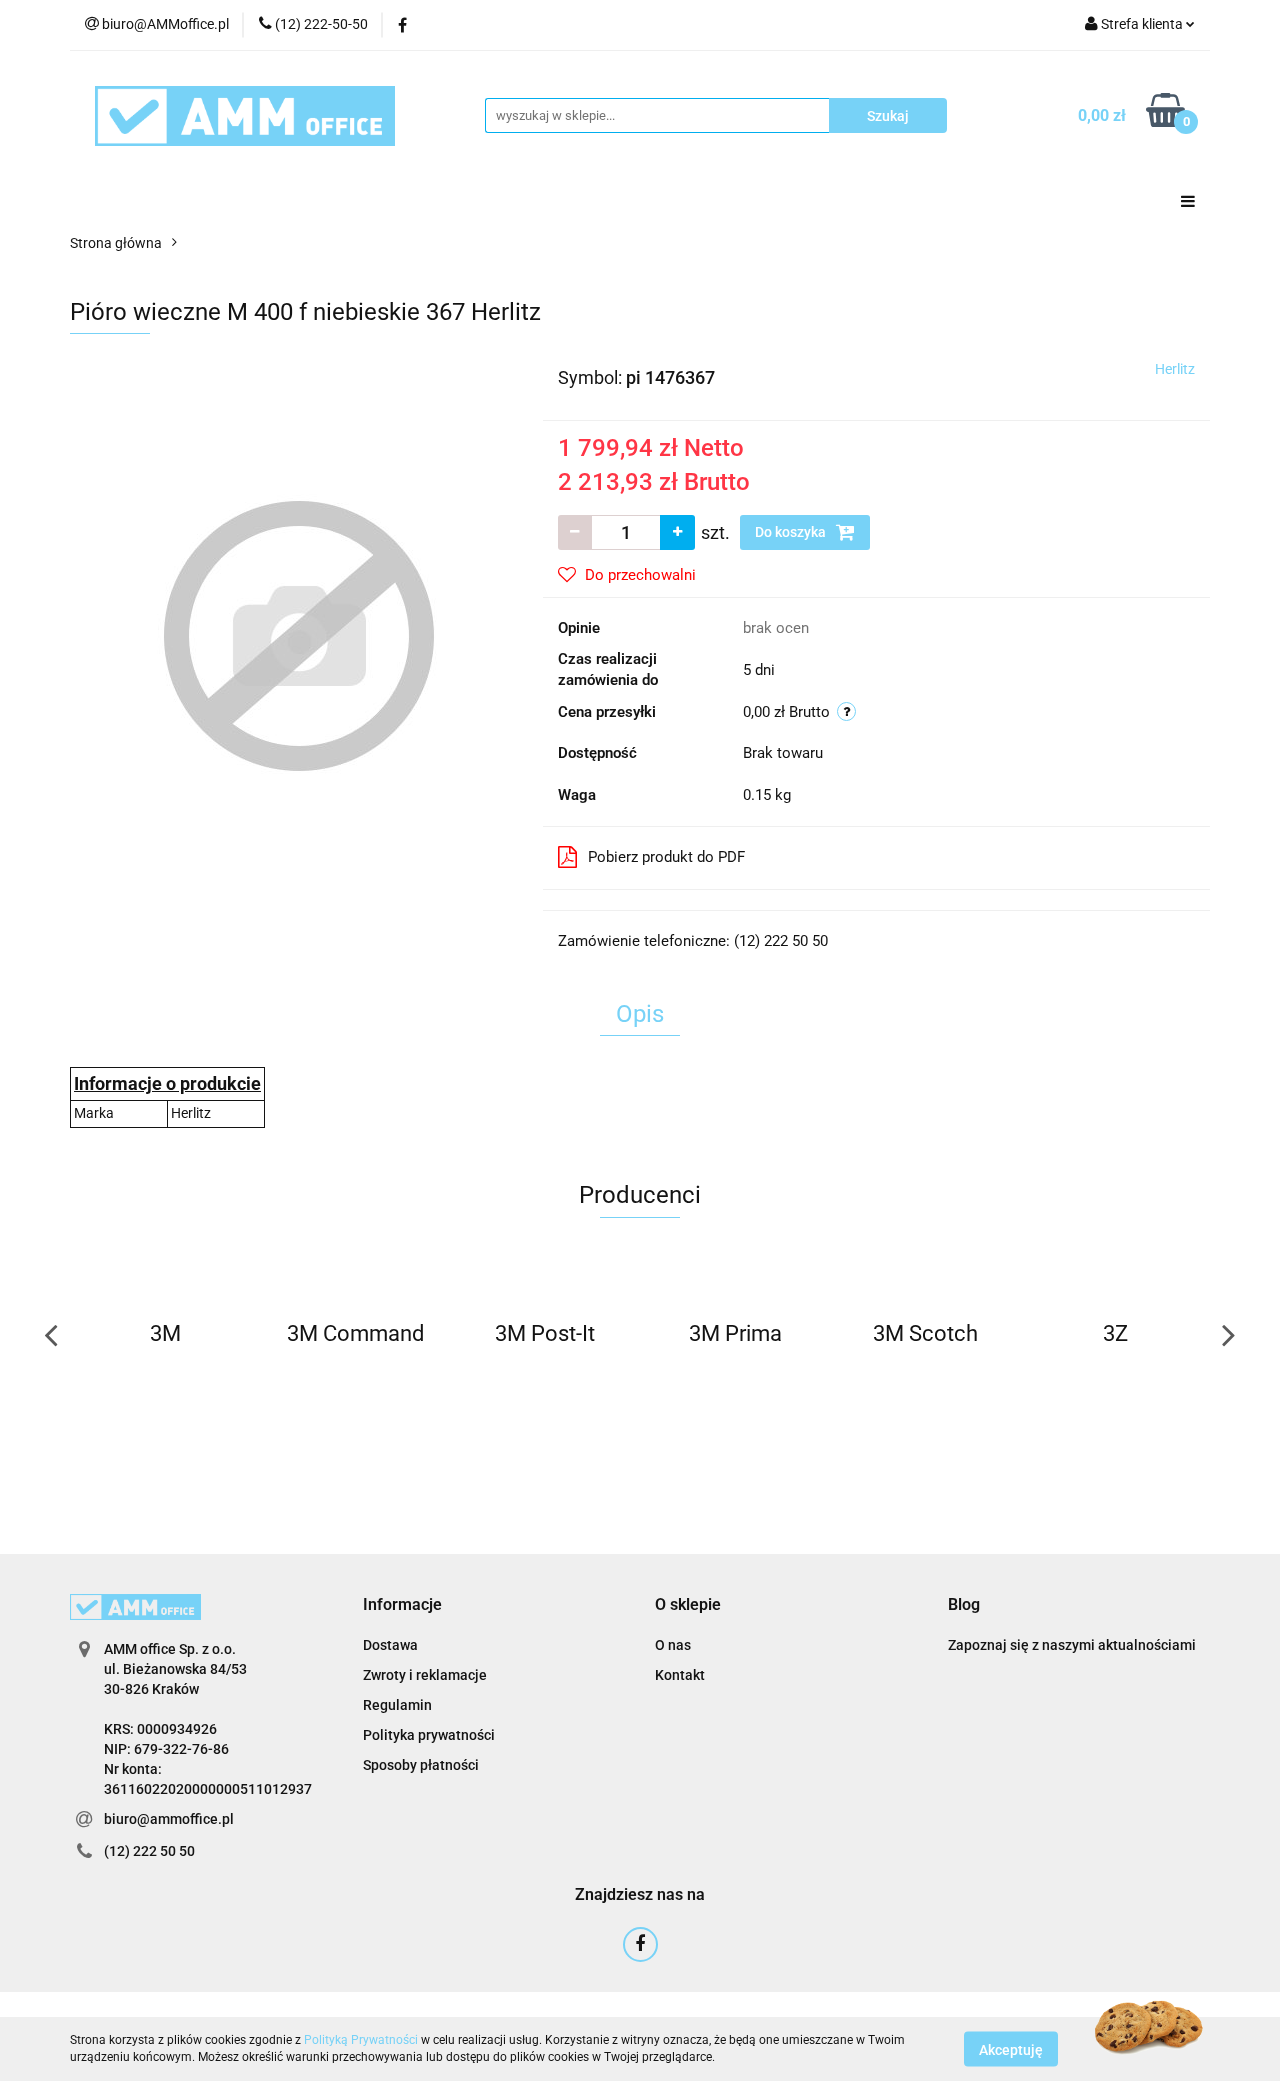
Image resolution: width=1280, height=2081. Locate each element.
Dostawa (390, 1645)
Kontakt (680, 1675)
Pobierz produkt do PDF (666, 857)
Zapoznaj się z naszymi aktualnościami (1072, 1645)
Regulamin (397, 1705)
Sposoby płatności (421, 1765)
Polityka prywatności (429, 1735)
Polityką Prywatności (361, 2040)
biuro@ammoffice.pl (169, 1819)
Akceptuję (1011, 2049)
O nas (673, 1645)
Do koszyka (792, 532)
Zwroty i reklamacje (425, 1675)
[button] (402, 1605)
